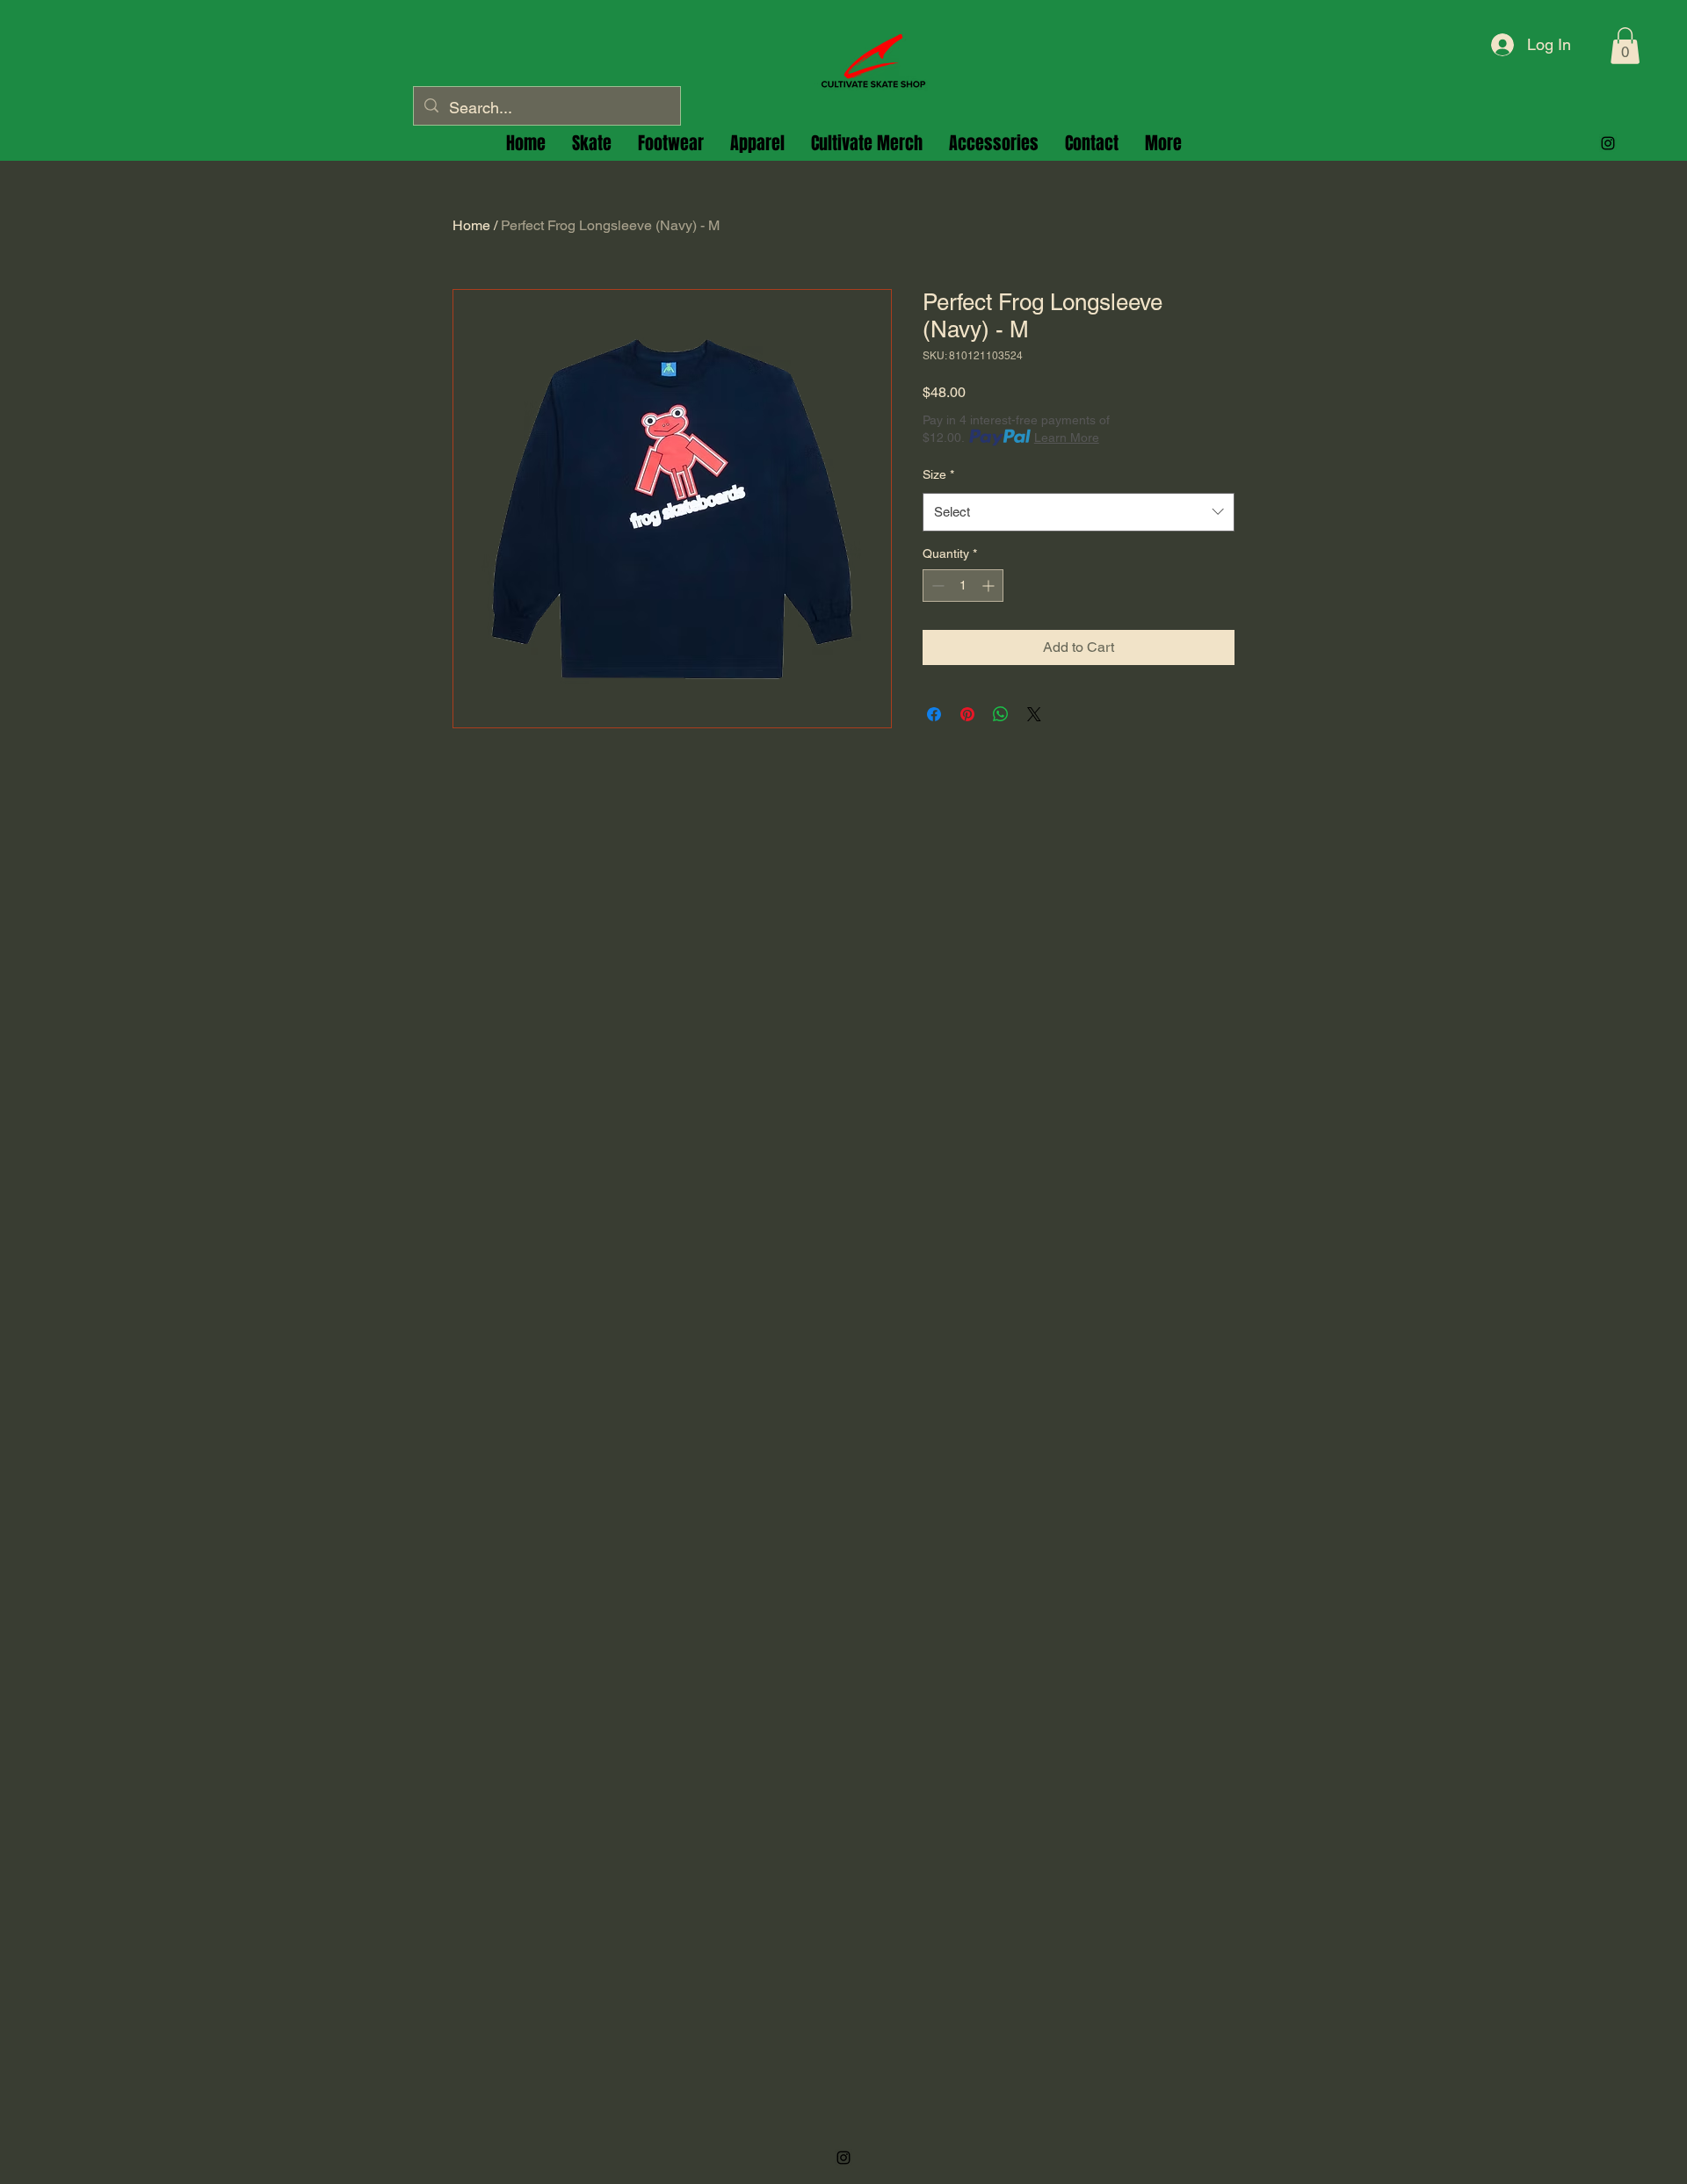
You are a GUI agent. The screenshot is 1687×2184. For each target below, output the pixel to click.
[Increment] (990, 586)
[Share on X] (1034, 714)
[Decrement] (936, 586)
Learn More (1067, 438)
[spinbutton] (963, 586)
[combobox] (1079, 512)
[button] (1625, 46)
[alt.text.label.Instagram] (1608, 143)
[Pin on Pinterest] (967, 714)
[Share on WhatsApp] (1001, 714)
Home (471, 225)
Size (938, 474)
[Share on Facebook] (934, 714)
